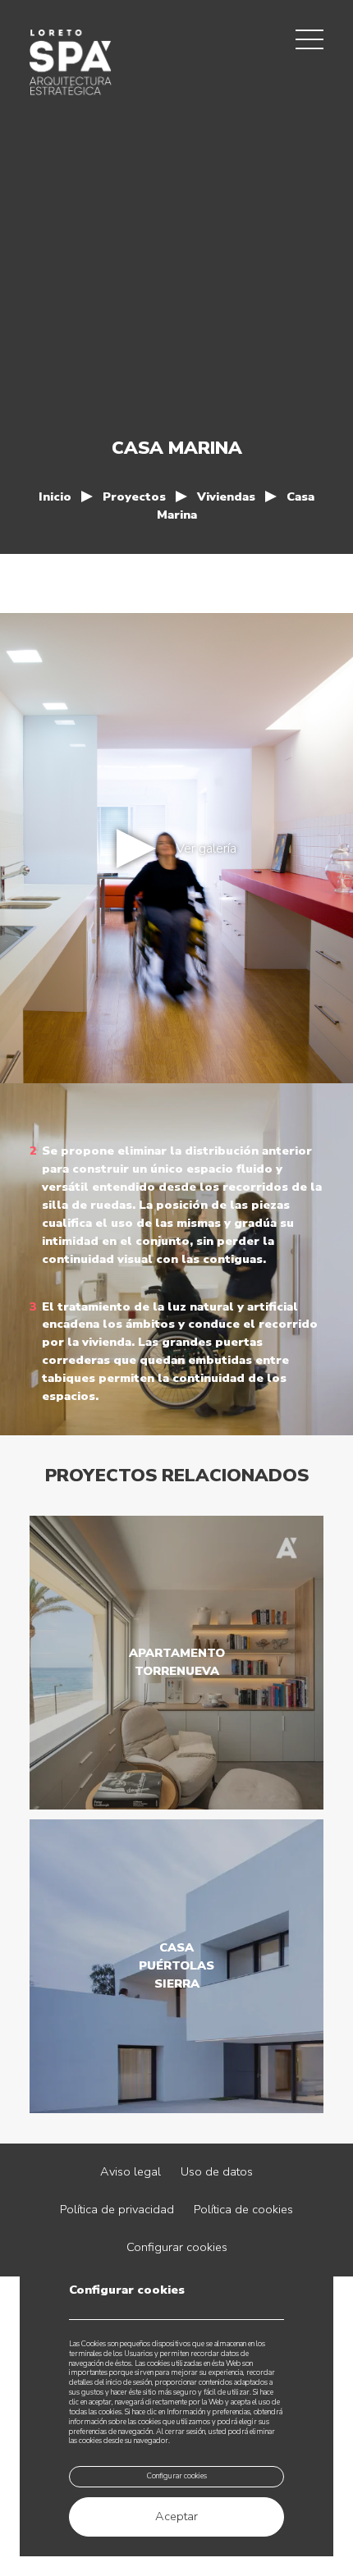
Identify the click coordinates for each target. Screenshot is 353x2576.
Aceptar (176, 2516)
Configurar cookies (177, 2247)
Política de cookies (243, 2209)
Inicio (55, 496)
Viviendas (226, 496)
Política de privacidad (117, 2209)
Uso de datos (217, 2171)
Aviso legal (131, 2171)
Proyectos (134, 496)
